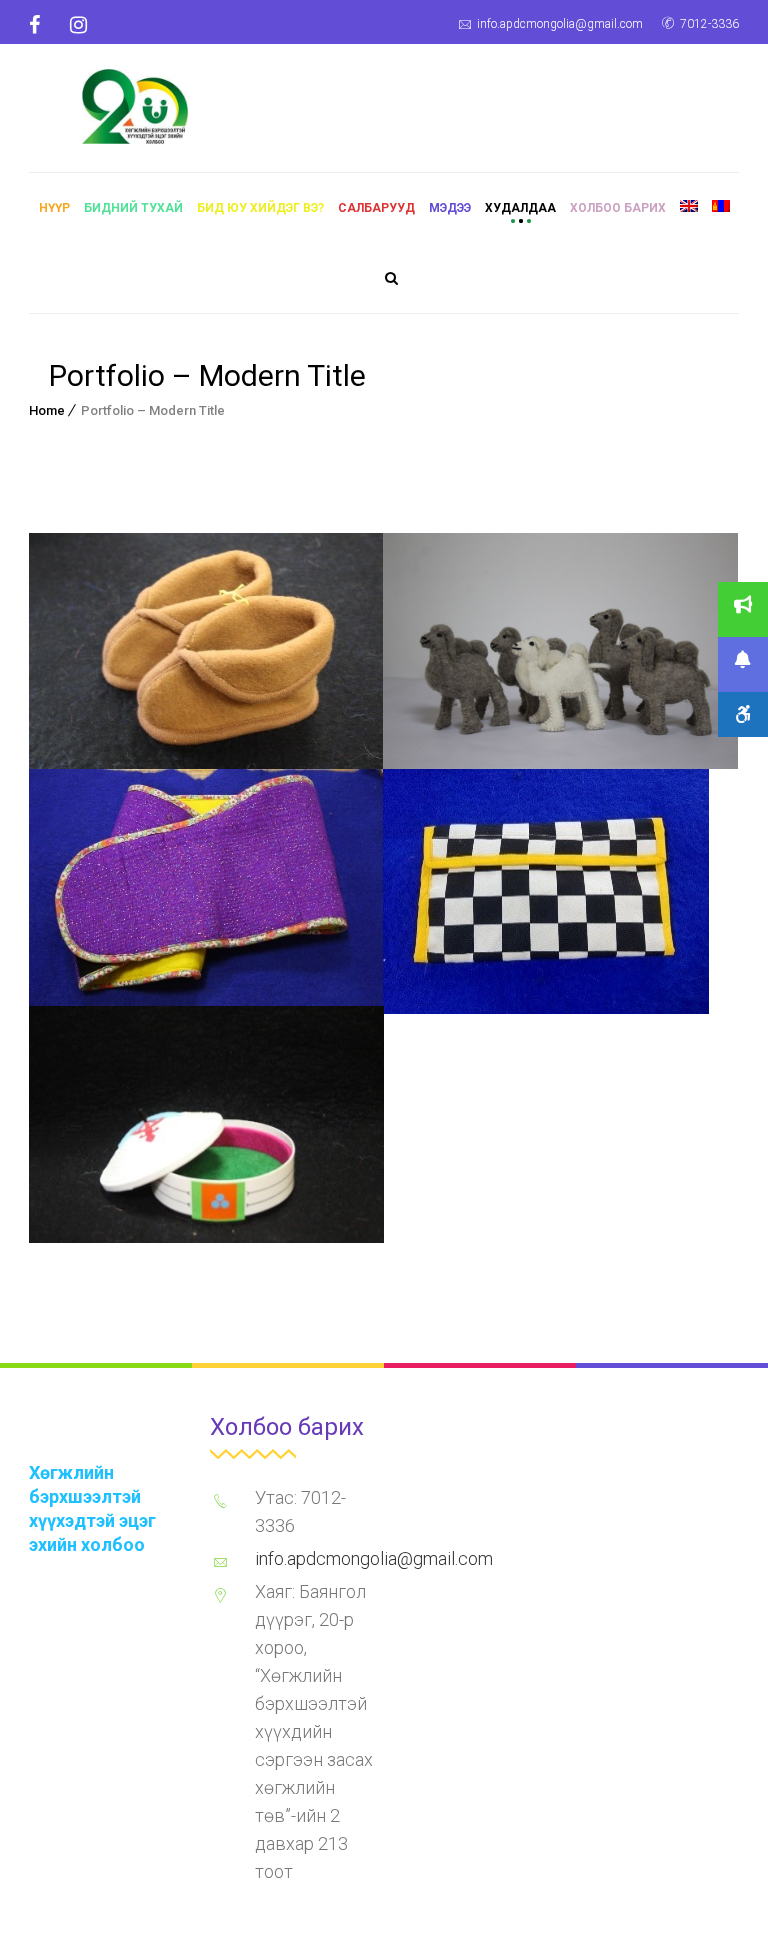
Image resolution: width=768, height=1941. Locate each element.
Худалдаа (520, 208)
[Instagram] (78, 25)
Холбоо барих (618, 208)
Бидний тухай (133, 208)
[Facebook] (42, 25)
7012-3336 (709, 24)
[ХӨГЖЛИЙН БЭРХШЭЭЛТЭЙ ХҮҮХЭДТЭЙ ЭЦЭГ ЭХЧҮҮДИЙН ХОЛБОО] (135, 104)
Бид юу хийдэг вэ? (260, 208)
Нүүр (54, 208)
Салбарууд (376, 208)
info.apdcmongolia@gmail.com (560, 24)
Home (47, 410)
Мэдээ (450, 208)
